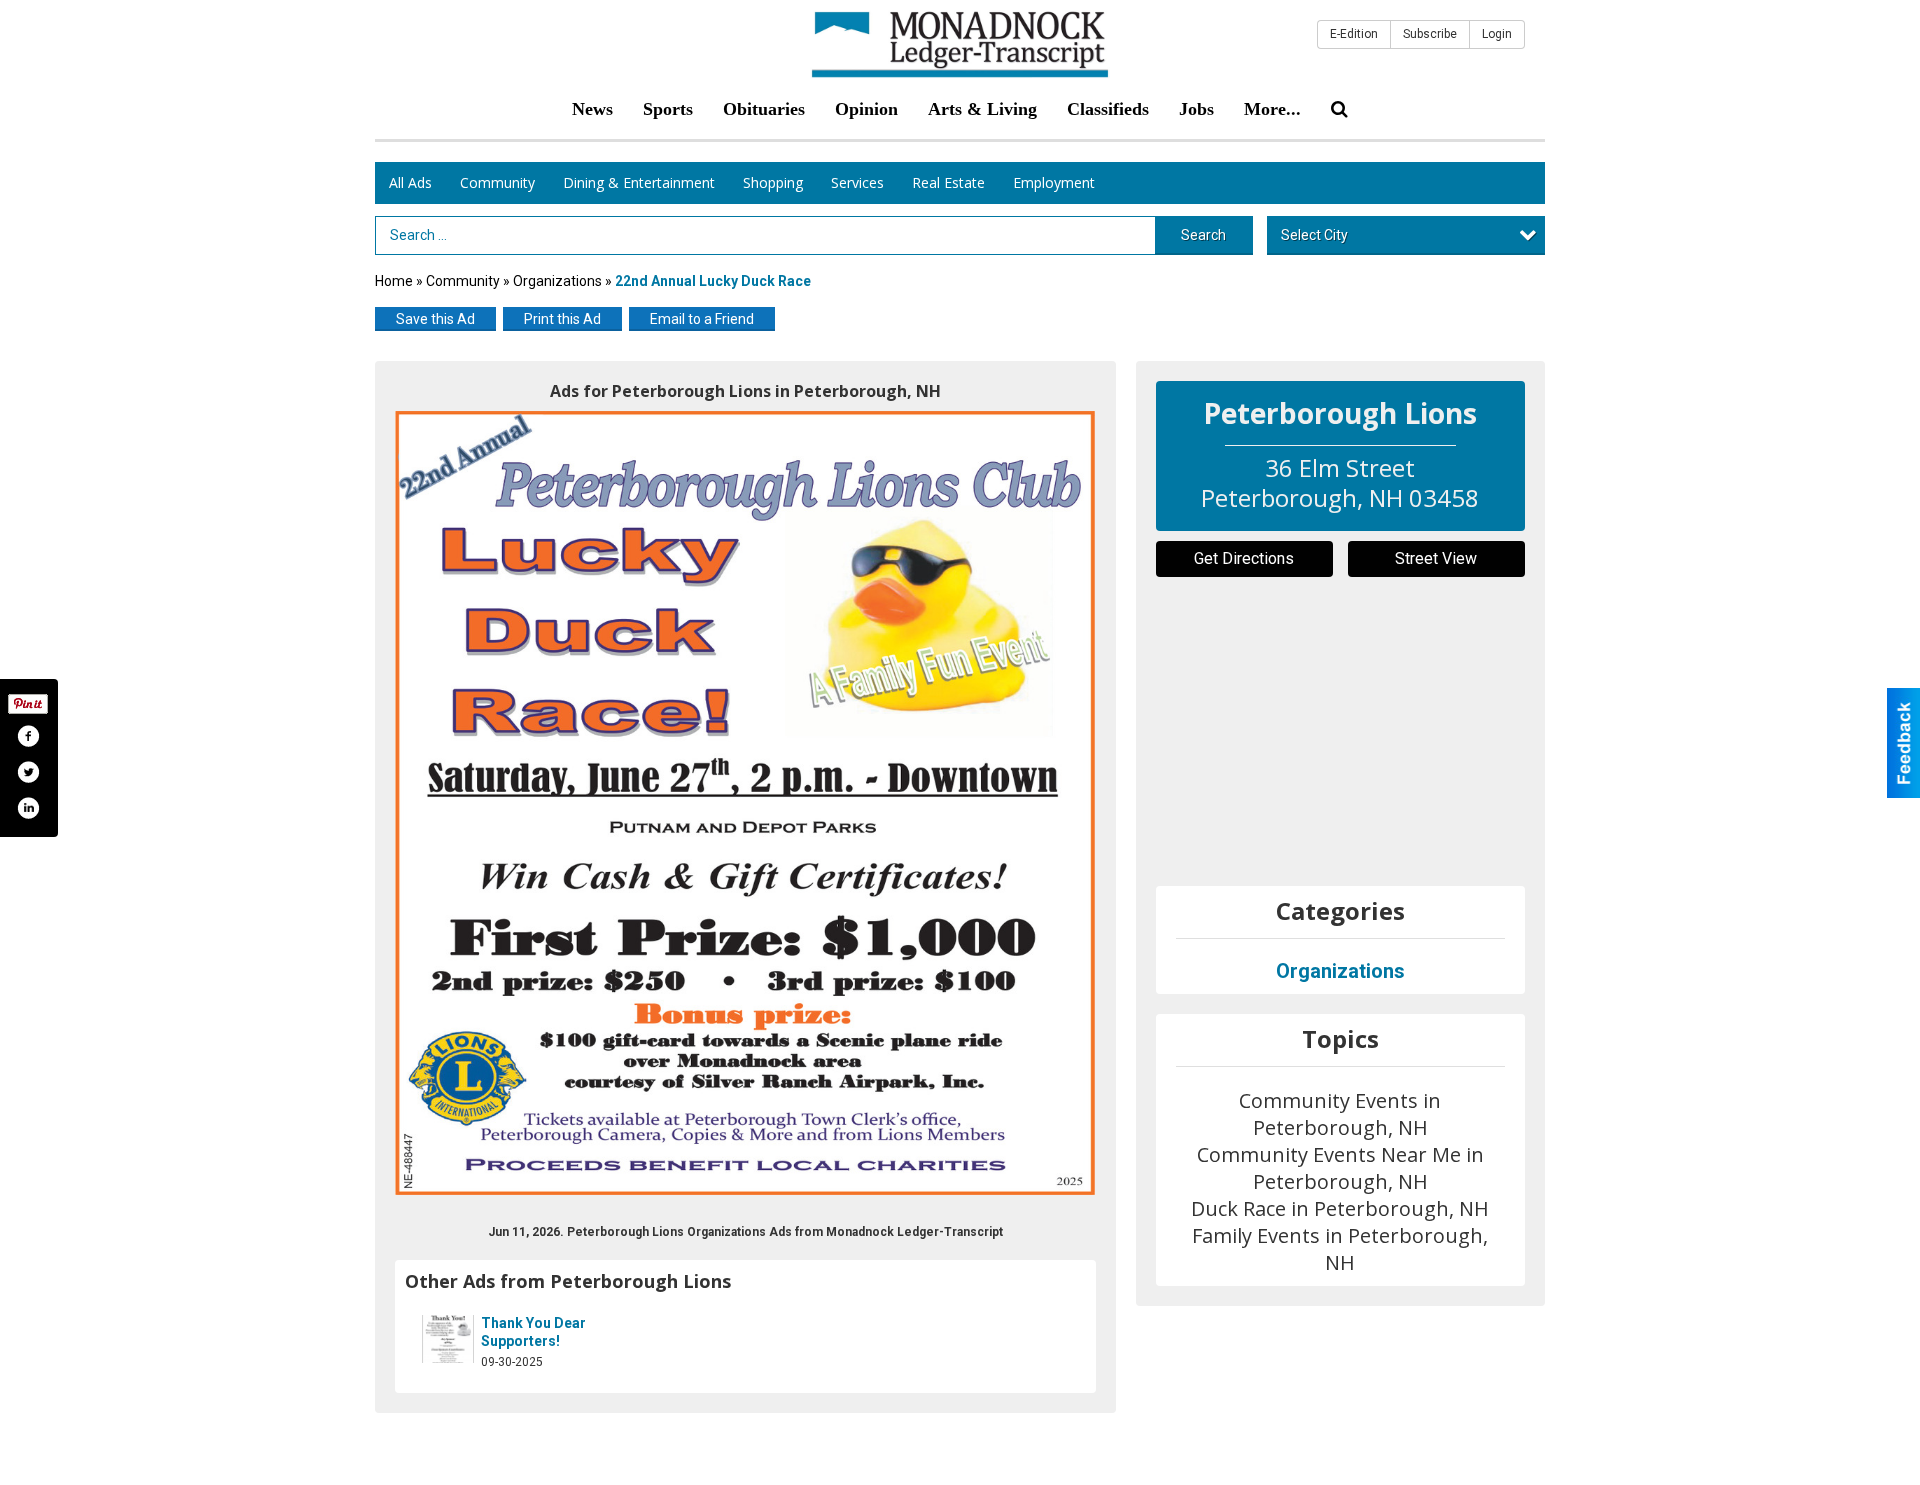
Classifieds (1108, 109)
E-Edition (1354, 34)
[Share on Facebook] (28, 736)
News (592, 109)
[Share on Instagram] (28, 808)
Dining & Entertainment (639, 182)
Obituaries (764, 109)
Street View (1436, 558)
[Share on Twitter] (28, 772)
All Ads (410, 182)
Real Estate (948, 182)
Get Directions (1244, 558)
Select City (1314, 235)
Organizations (559, 281)
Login (1497, 34)
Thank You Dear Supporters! (533, 1332)
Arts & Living (982, 109)
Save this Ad (435, 319)
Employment (1054, 182)
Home (394, 281)
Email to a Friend (702, 319)
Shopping (773, 182)
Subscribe (1430, 34)
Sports (668, 109)
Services (857, 182)
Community (497, 182)
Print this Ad (562, 319)
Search (1203, 235)
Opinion (866, 109)
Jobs (1196, 109)
